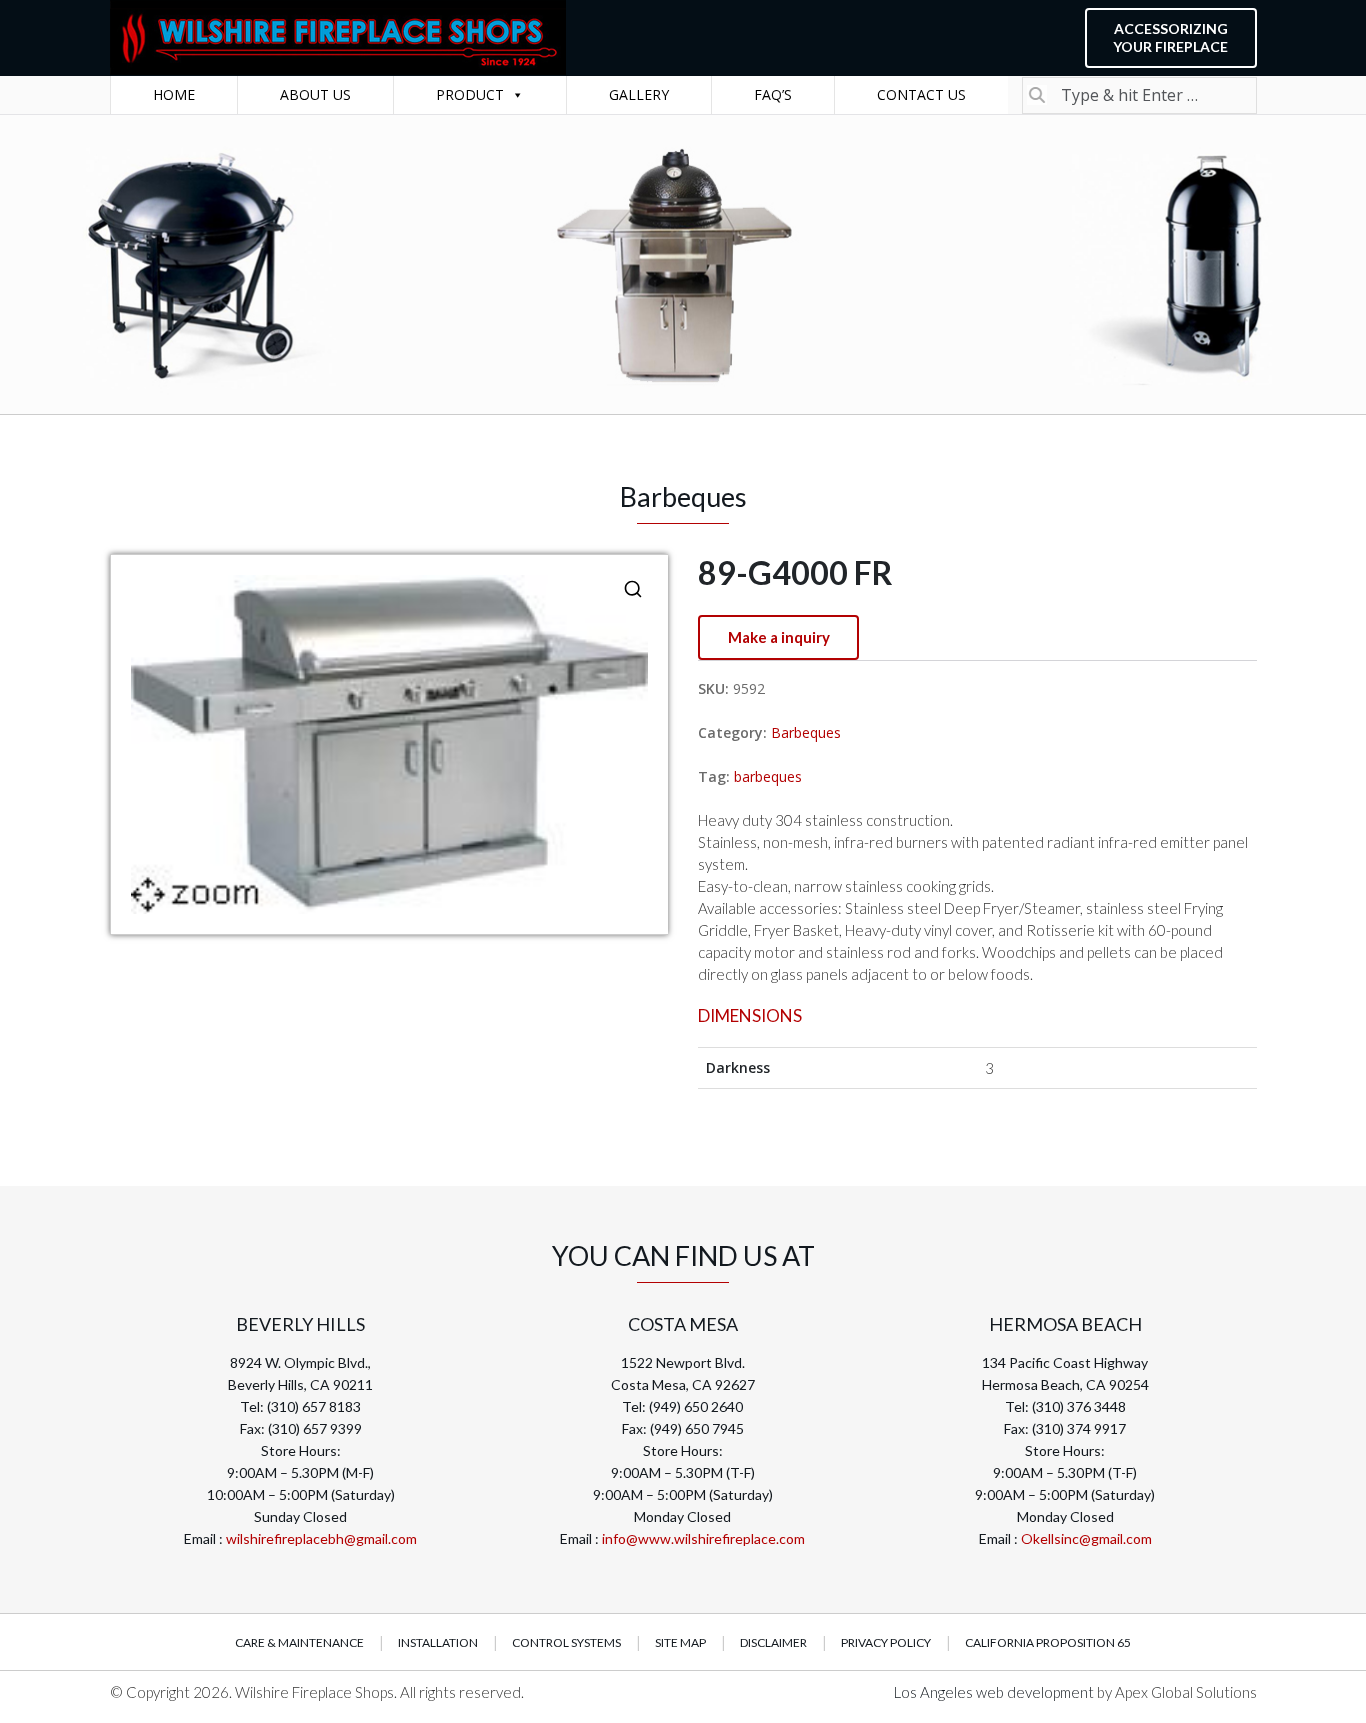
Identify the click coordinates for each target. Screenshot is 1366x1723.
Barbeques (806, 732)
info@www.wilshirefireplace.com (703, 1538)
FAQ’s (773, 94)
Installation (438, 1642)
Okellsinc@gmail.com (1086, 1538)
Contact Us (921, 94)
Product (470, 94)
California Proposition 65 (1048, 1642)
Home (174, 94)
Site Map (680, 1642)
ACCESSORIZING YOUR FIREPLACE (1170, 37)
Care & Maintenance (299, 1642)
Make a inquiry (779, 637)
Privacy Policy (886, 1642)
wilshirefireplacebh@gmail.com (321, 1538)
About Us (315, 94)
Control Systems (566, 1642)
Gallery (639, 94)
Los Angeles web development (995, 1692)
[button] (633, 589)
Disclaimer (773, 1642)
